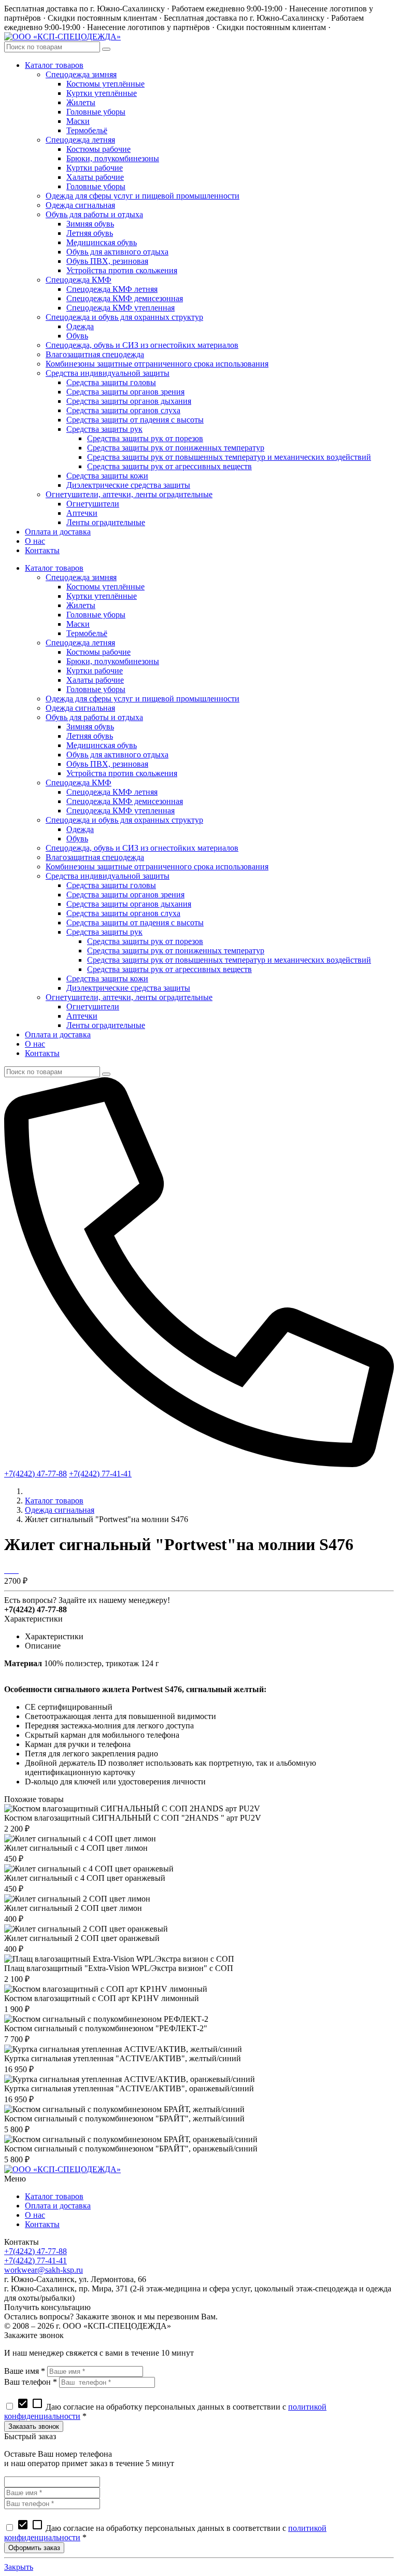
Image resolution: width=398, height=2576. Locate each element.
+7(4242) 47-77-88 (35, 1474)
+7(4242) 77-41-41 (100, 1474)
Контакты (42, 2224)
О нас (35, 2215)
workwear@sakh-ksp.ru (44, 2270)
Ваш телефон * (31, 2382)
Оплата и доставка (58, 2206)
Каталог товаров (54, 1501)
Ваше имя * (25, 2371)
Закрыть (19, 2567)
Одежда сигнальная (60, 1510)
